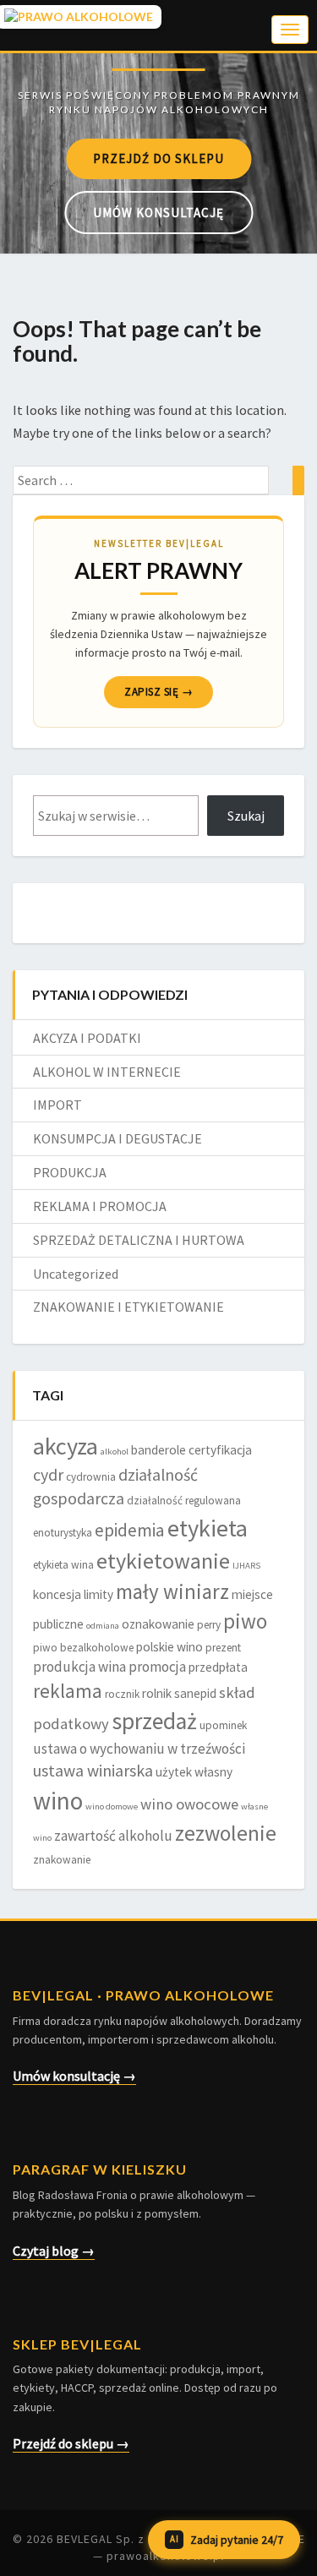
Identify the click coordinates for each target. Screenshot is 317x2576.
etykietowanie (163, 1561)
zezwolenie (226, 1833)
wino (58, 1801)
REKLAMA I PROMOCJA (100, 1206)
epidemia (130, 1530)
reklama (68, 1691)
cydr (48, 1475)
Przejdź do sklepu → (71, 2443)
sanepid (195, 1693)
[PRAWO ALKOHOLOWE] (158, 68)
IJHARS (246, 1566)
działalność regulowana (184, 1501)
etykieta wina (63, 1565)
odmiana (103, 1626)
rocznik (122, 1694)
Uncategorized (76, 1274)
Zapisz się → (158, 692)
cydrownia (91, 1477)
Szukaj (246, 816)
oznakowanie (158, 1624)
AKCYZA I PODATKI (87, 1038)
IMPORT (57, 1105)
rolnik (157, 1693)
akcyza (66, 1446)
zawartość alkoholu (113, 1836)
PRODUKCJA (70, 1172)
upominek (223, 1725)
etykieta (208, 1528)
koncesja (57, 1594)
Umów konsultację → (74, 2076)
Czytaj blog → (54, 2251)
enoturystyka (63, 1533)
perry (209, 1625)
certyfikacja (220, 1450)
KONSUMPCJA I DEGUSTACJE (118, 1138)
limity (98, 1594)
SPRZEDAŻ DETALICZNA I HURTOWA (139, 1240)
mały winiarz (172, 1591)
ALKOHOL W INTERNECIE (107, 1072)
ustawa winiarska (93, 1771)
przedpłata (218, 1667)
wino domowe (112, 1806)
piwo (245, 1621)
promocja (157, 1667)
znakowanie (62, 1860)
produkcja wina (79, 1667)
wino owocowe (189, 1804)
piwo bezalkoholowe (83, 1648)
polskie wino (169, 1647)
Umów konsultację (158, 213)
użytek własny (194, 1772)
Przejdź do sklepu (158, 158)
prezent (223, 1648)
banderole (158, 1450)
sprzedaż (154, 1721)
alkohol (115, 1452)
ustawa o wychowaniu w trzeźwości (139, 1749)
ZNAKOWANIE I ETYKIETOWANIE (128, 1307)
